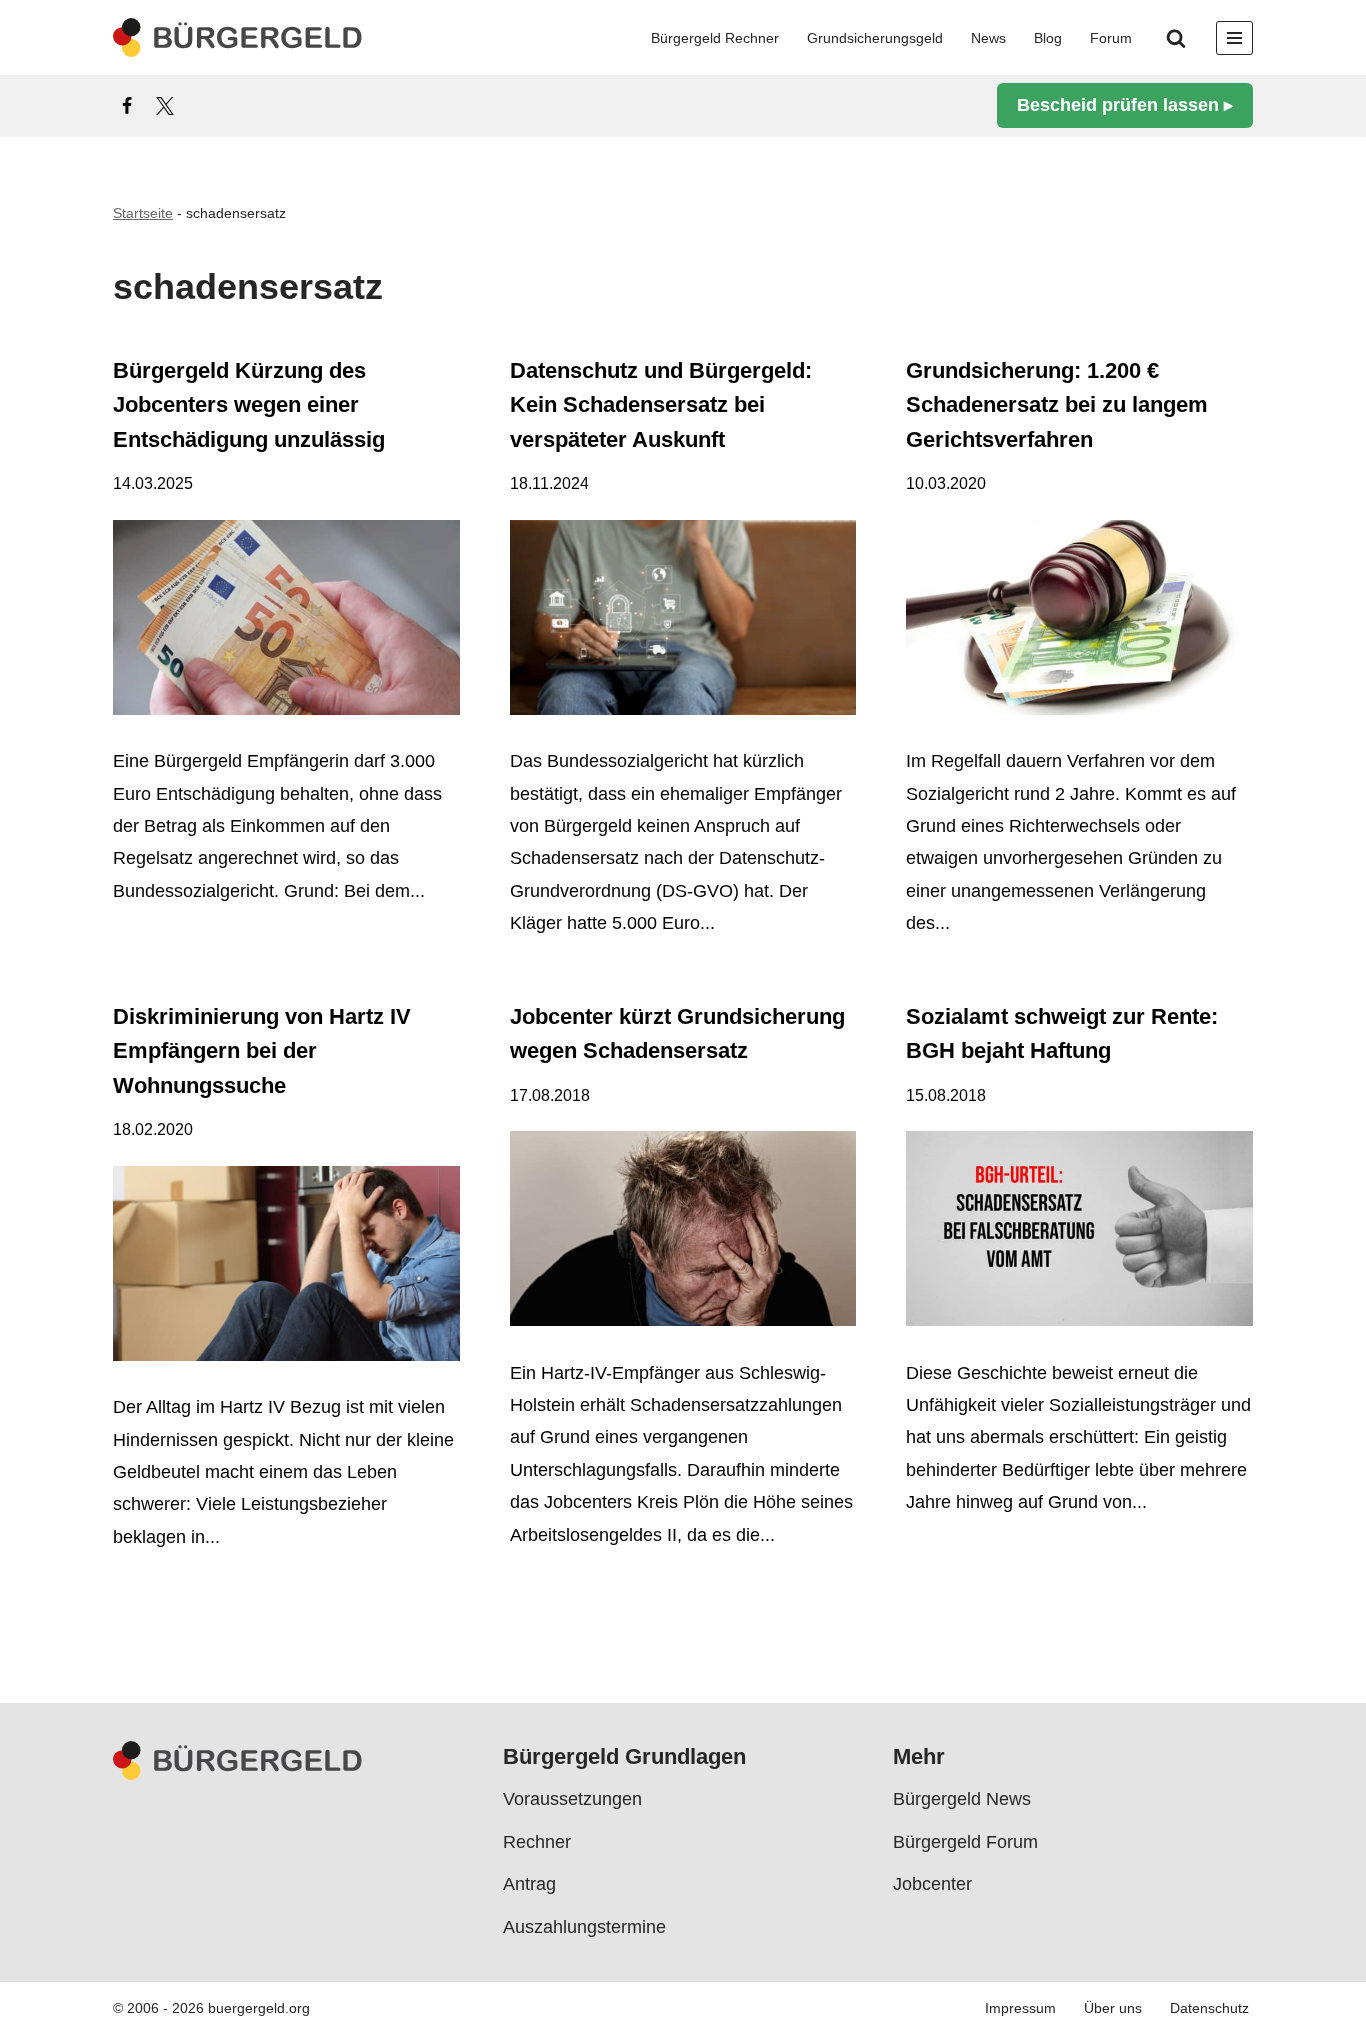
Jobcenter (932, 1884)
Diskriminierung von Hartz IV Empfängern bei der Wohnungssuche (262, 1051)
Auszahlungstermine (584, 1927)
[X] (165, 106)
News (988, 38)
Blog (1048, 38)
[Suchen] (1176, 38)
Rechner (537, 1842)
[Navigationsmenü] (1234, 38)
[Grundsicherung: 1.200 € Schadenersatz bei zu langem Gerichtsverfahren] (1079, 622)
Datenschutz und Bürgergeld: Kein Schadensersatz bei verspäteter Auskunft (661, 405)
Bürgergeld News (962, 1800)
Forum (1111, 38)
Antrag (529, 1884)
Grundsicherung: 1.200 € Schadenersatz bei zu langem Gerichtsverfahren (1057, 405)
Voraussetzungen (572, 1800)
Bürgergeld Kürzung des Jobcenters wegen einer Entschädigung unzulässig (249, 405)
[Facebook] (127, 106)
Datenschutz (1209, 2009)
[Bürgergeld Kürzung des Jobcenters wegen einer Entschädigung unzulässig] (286, 622)
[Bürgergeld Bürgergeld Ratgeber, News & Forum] (238, 37)
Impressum (1020, 2009)
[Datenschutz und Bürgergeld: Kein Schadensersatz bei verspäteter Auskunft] (683, 622)
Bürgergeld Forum (965, 1842)
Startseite (143, 213)
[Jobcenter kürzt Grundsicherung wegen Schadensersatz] (683, 1233)
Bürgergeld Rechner (715, 38)
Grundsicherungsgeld (875, 38)
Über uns (1113, 2009)
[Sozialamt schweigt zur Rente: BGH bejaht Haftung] (1079, 1233)
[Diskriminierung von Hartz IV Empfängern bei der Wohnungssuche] (286, 1268)
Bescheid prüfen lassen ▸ (1125, 105)
